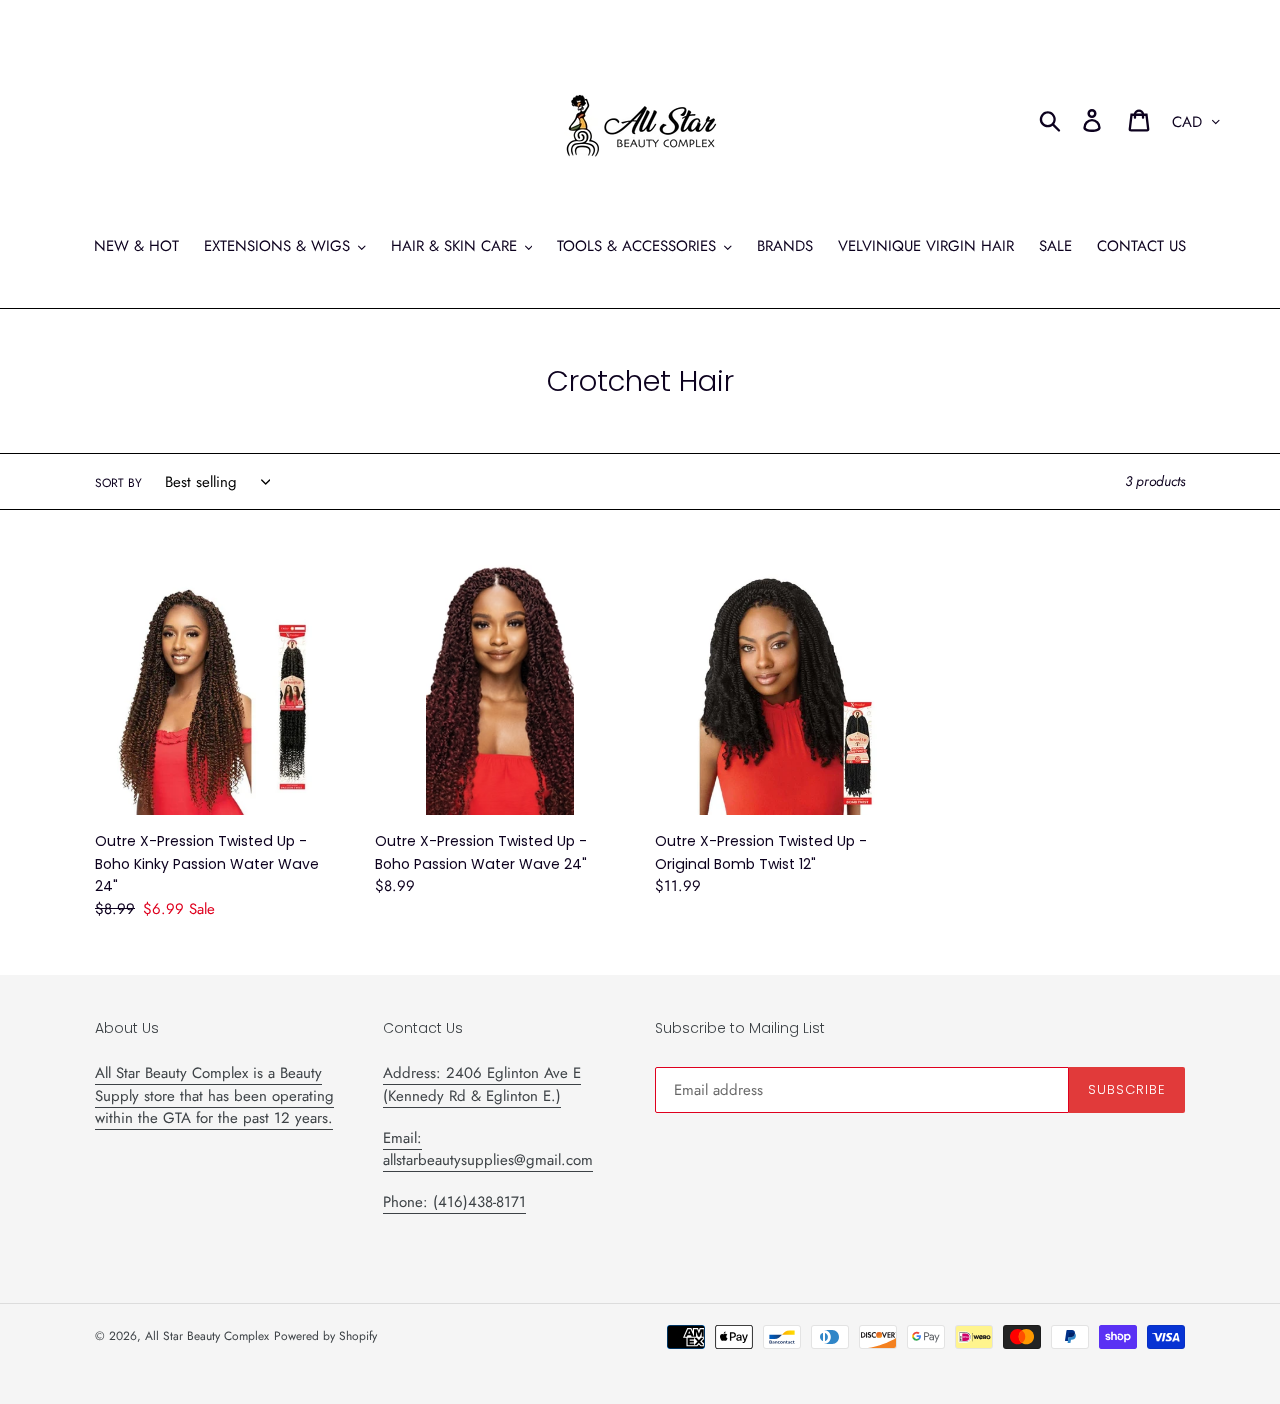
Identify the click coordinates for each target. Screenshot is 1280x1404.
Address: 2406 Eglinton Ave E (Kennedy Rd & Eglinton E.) (482, 1084)
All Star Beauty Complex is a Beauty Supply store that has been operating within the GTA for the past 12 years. (214, 1095)
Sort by (118, 483)
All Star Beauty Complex (207, 1336)
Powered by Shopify (325, 1336)
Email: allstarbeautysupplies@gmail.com (488, 1149)
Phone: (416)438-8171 (454, 1202)
